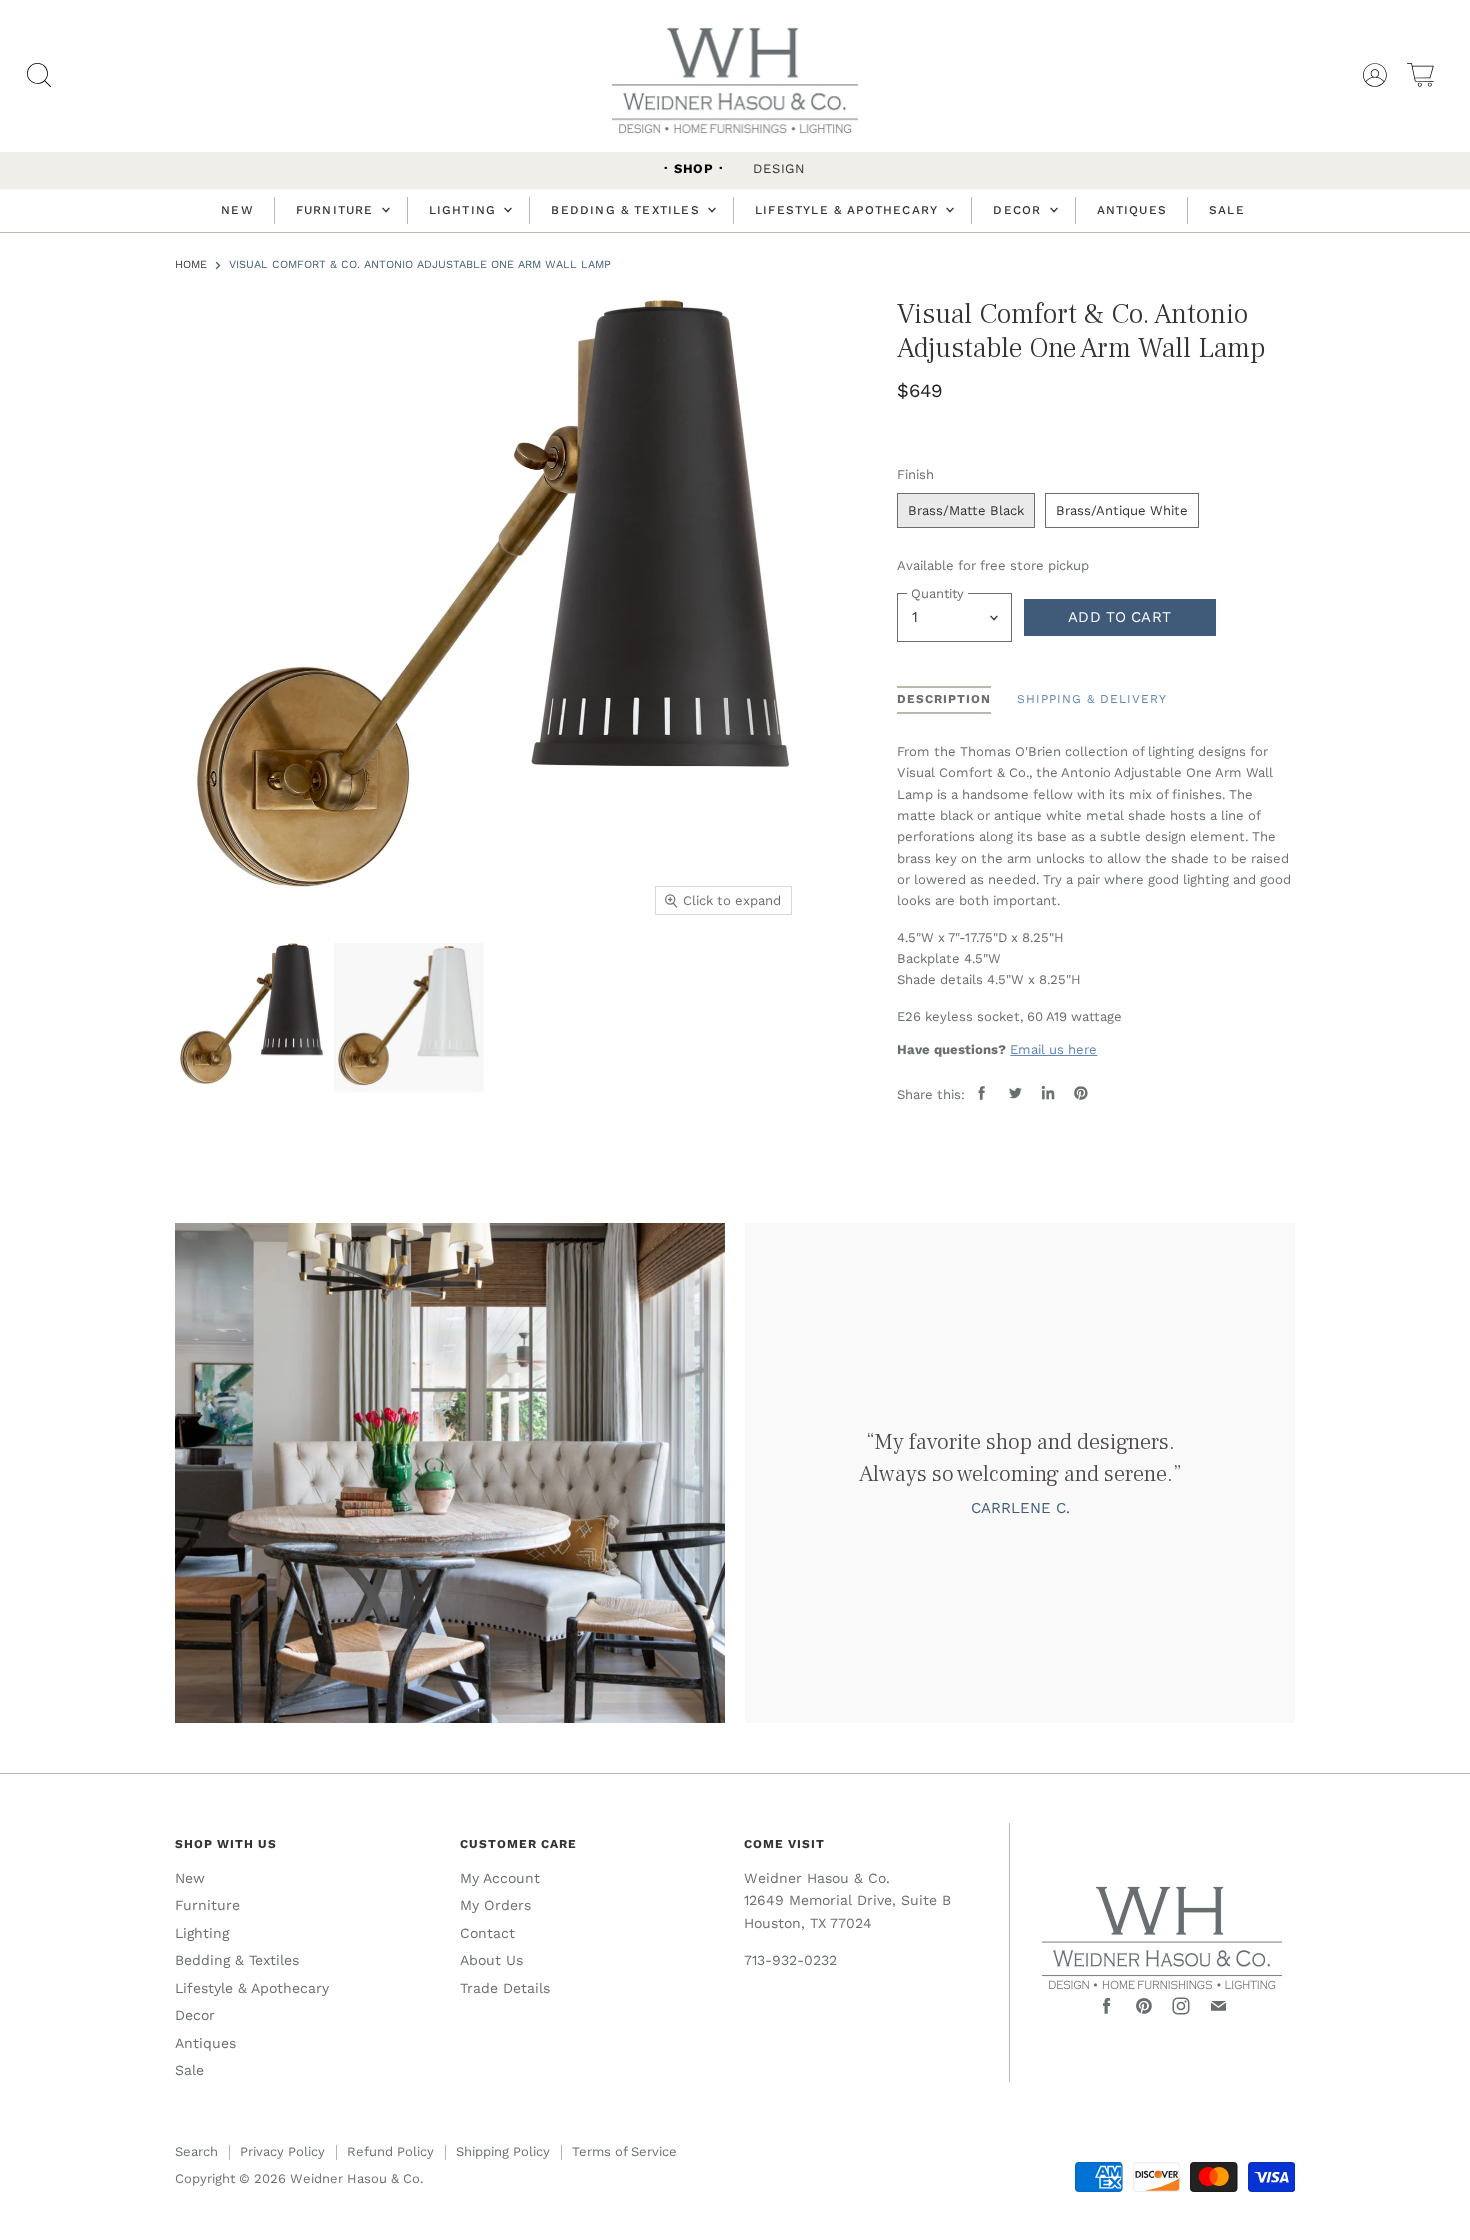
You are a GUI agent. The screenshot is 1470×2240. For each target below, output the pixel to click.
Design (779, 168)
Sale (1227, 210)
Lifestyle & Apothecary (849, 210)
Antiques (1132, 210)
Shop (694, 168)
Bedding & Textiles (628, 210)
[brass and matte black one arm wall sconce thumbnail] (250, 1018)
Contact (487, 1933)
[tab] (944, 700)
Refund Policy (390, 2151)
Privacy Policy (282, 2151)
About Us (491, 1960)
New (237, 210)
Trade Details (505, 1988)
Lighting (465, 210)
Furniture (337, 210)
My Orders (495, 1905)
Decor (1019, 210)
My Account (500, 1878)
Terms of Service (624, 2151)
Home (191, 265)
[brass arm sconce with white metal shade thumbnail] (409, 1018)
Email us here (1053, 1049)
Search (196, 2151)
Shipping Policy (503, 2151)
